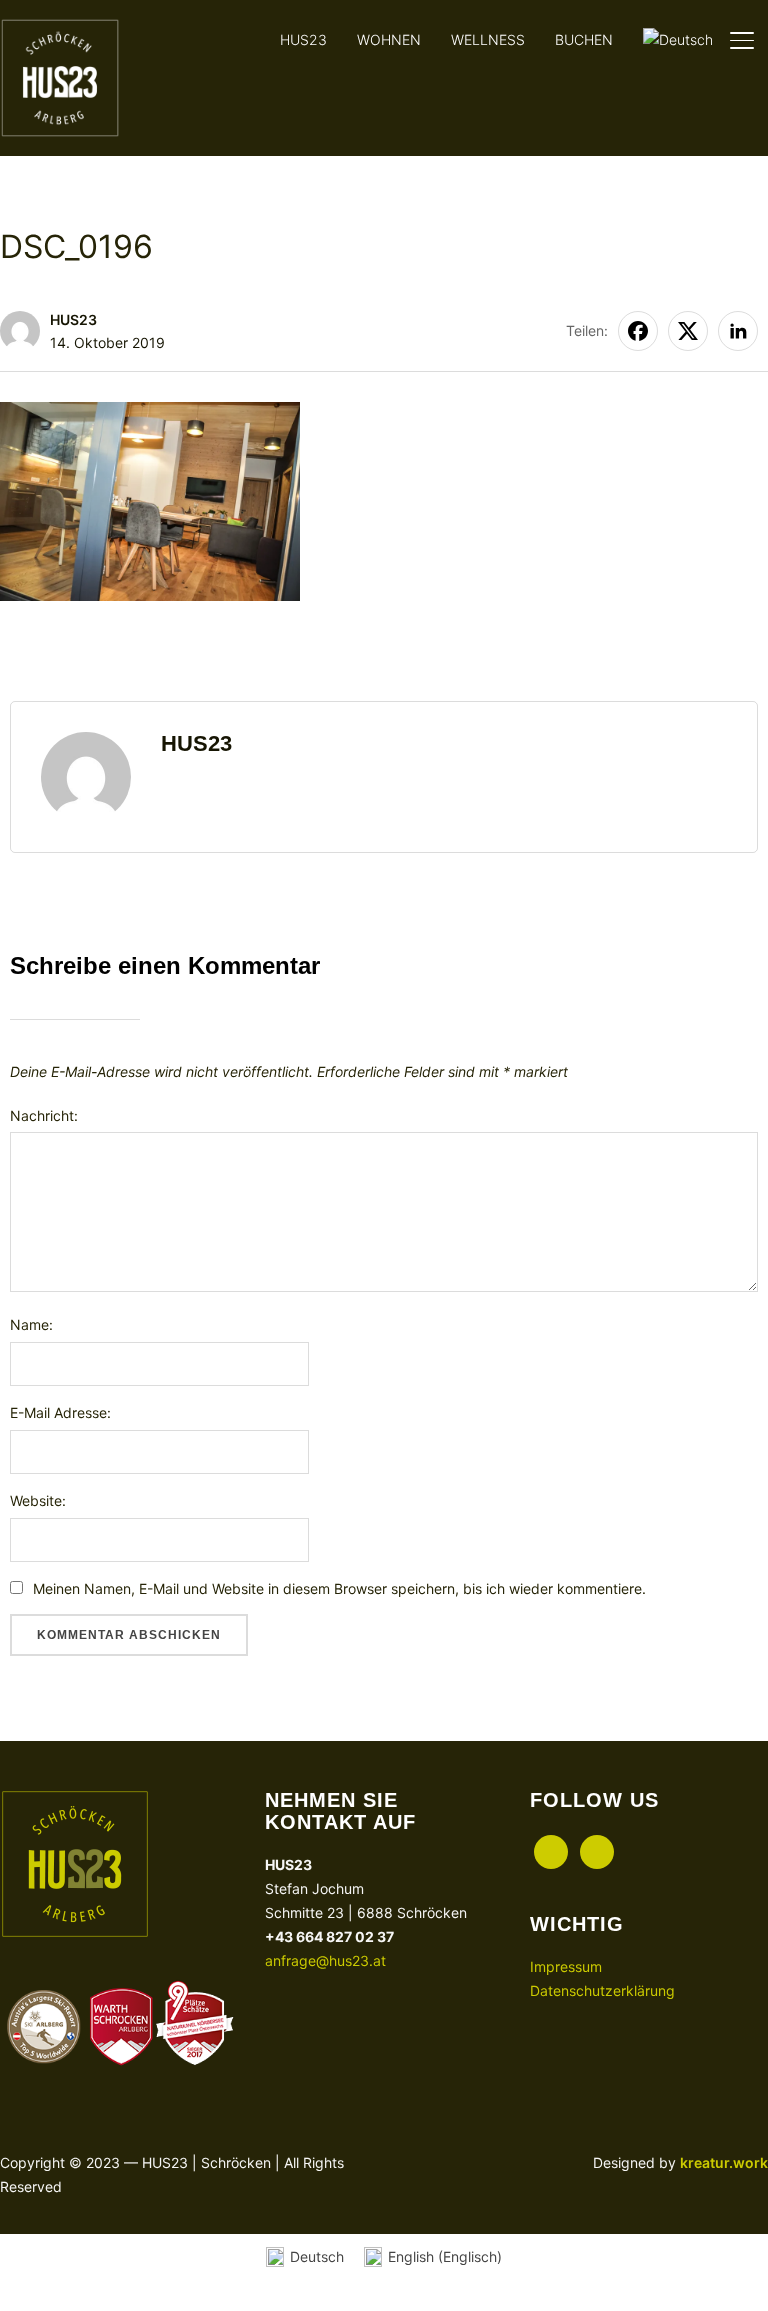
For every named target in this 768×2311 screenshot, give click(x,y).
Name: (31, 1324)
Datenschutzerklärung (602, 1990)
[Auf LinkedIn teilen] (738, 331)
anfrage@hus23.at (325, 1960)
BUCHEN (584, 39)
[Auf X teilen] (688, 331)
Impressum (566, 1966)
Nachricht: (44, 1115)
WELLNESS (488, 39)
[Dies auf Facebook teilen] (638, 331)
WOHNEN (389, 39)
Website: (38, 1500)
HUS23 (303, 39)
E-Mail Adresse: (60, 1412)
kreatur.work (724, 2162)
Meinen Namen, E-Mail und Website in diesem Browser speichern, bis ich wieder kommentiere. (339, 1588)
